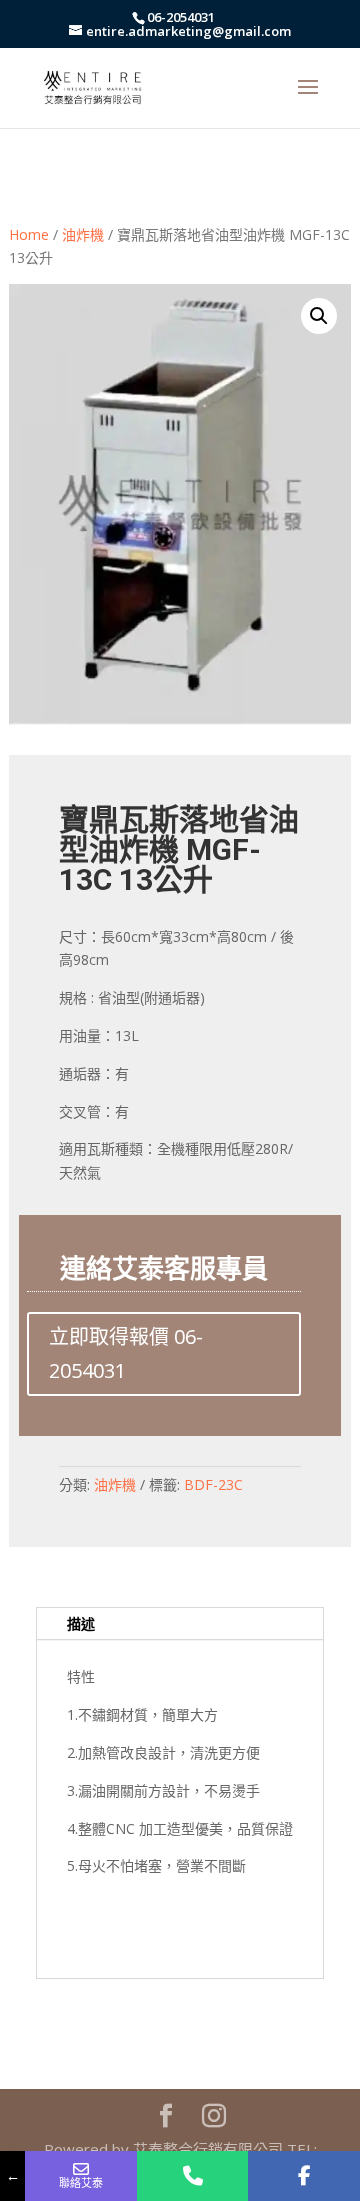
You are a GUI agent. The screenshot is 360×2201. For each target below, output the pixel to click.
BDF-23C (213, 1484)
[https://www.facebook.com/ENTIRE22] (304, 2176)
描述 (81, 1623)
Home (29, 234)
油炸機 (83, 234)
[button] (319, 316)
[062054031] (193, 2176)
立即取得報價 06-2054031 (126, 1353)
